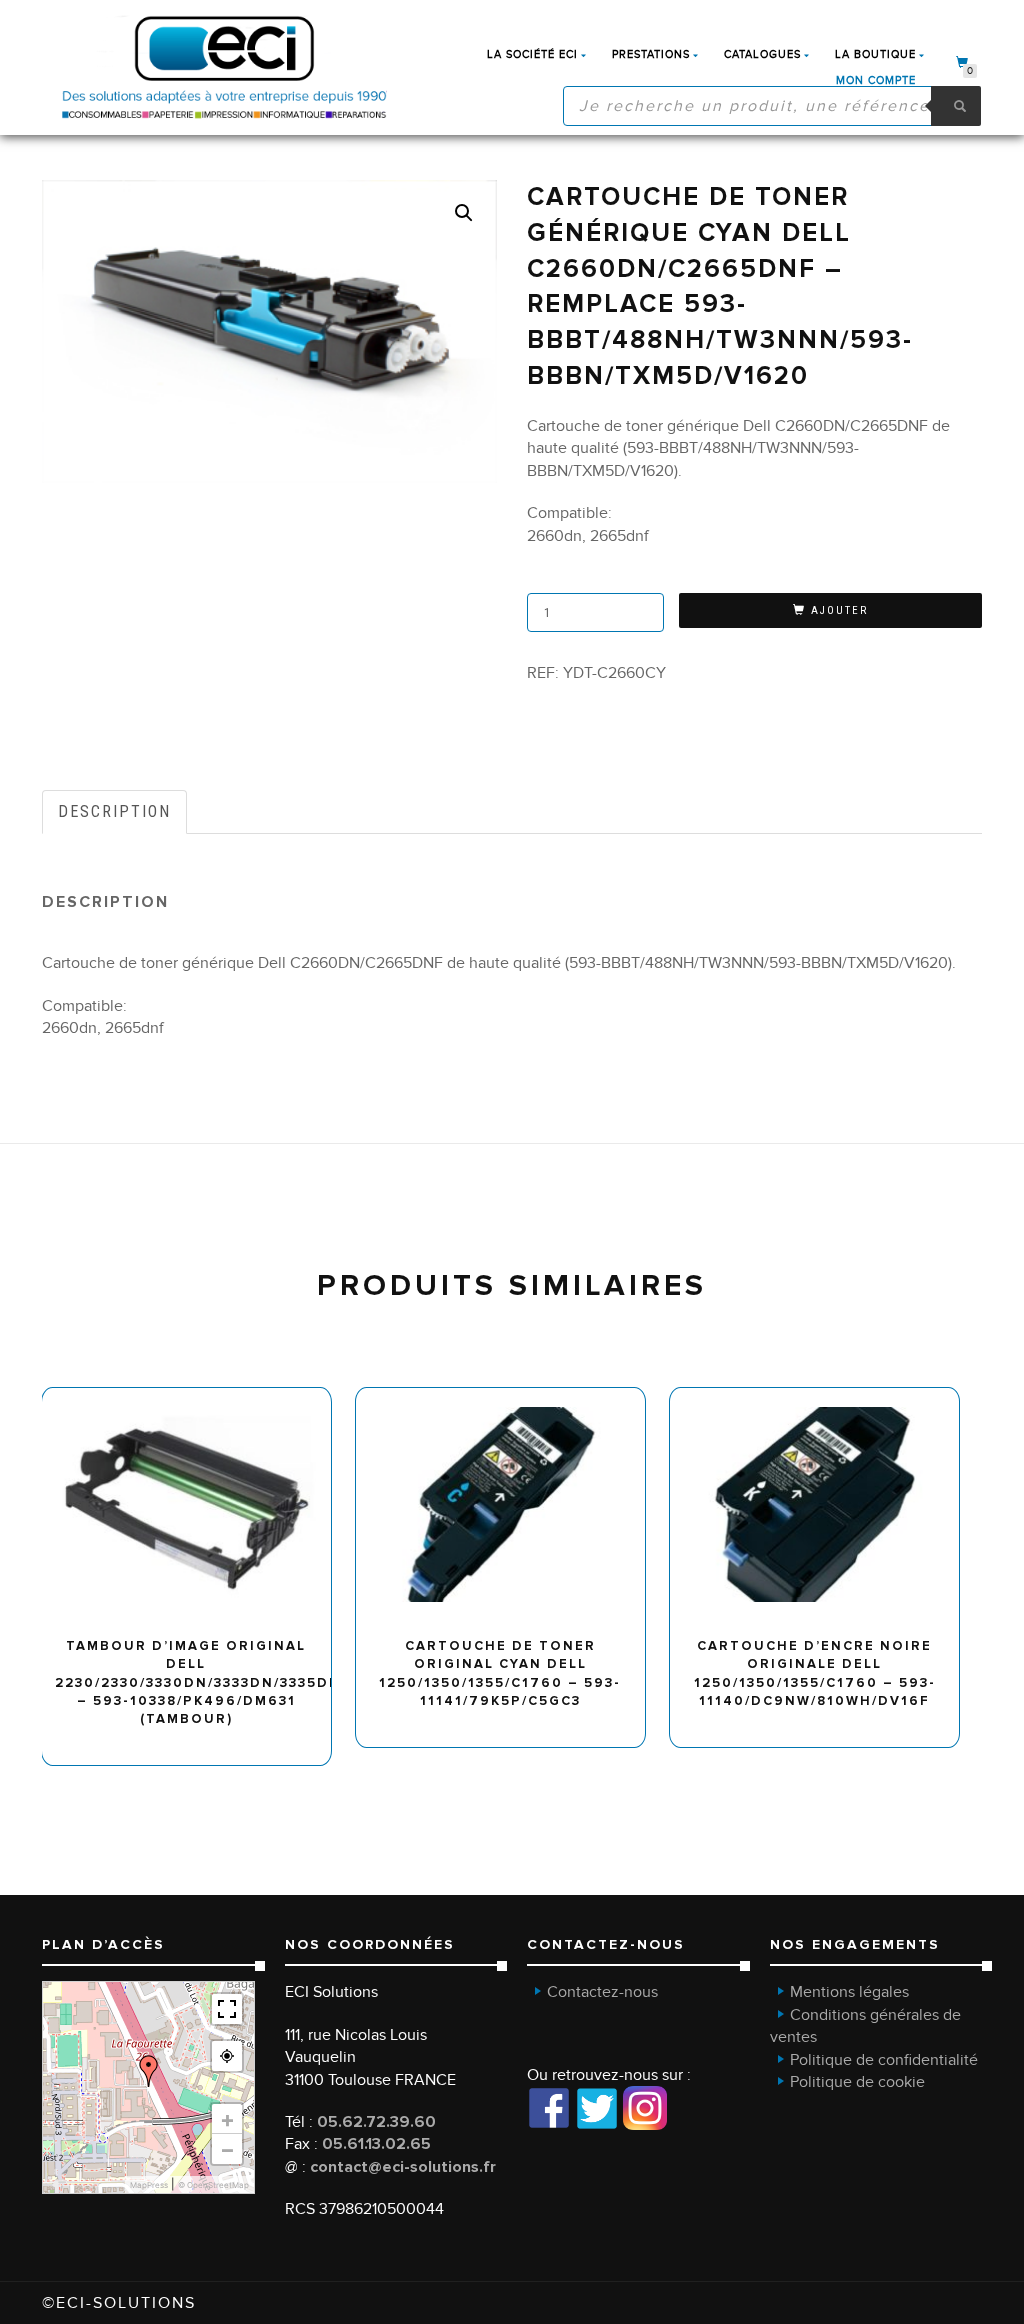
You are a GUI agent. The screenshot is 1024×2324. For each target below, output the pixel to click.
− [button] (227, 2149)
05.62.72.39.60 (376, 2122)
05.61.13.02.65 (376, 2144)
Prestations (651, 54)
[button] (464, 213)
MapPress (149, 2185)
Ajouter (839, 610)
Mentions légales (849, 1992)
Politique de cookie (857, 2082)
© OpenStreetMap (213, 2185)
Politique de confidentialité (884, 2060)
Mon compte (876, 80)
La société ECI (532, 54)
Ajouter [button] (195, 1394)
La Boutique (875, 54)
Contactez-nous (602, 1992)
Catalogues (762, 54)
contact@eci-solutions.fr (403, 2167)
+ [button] (227, 2119)
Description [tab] (114, 811)
